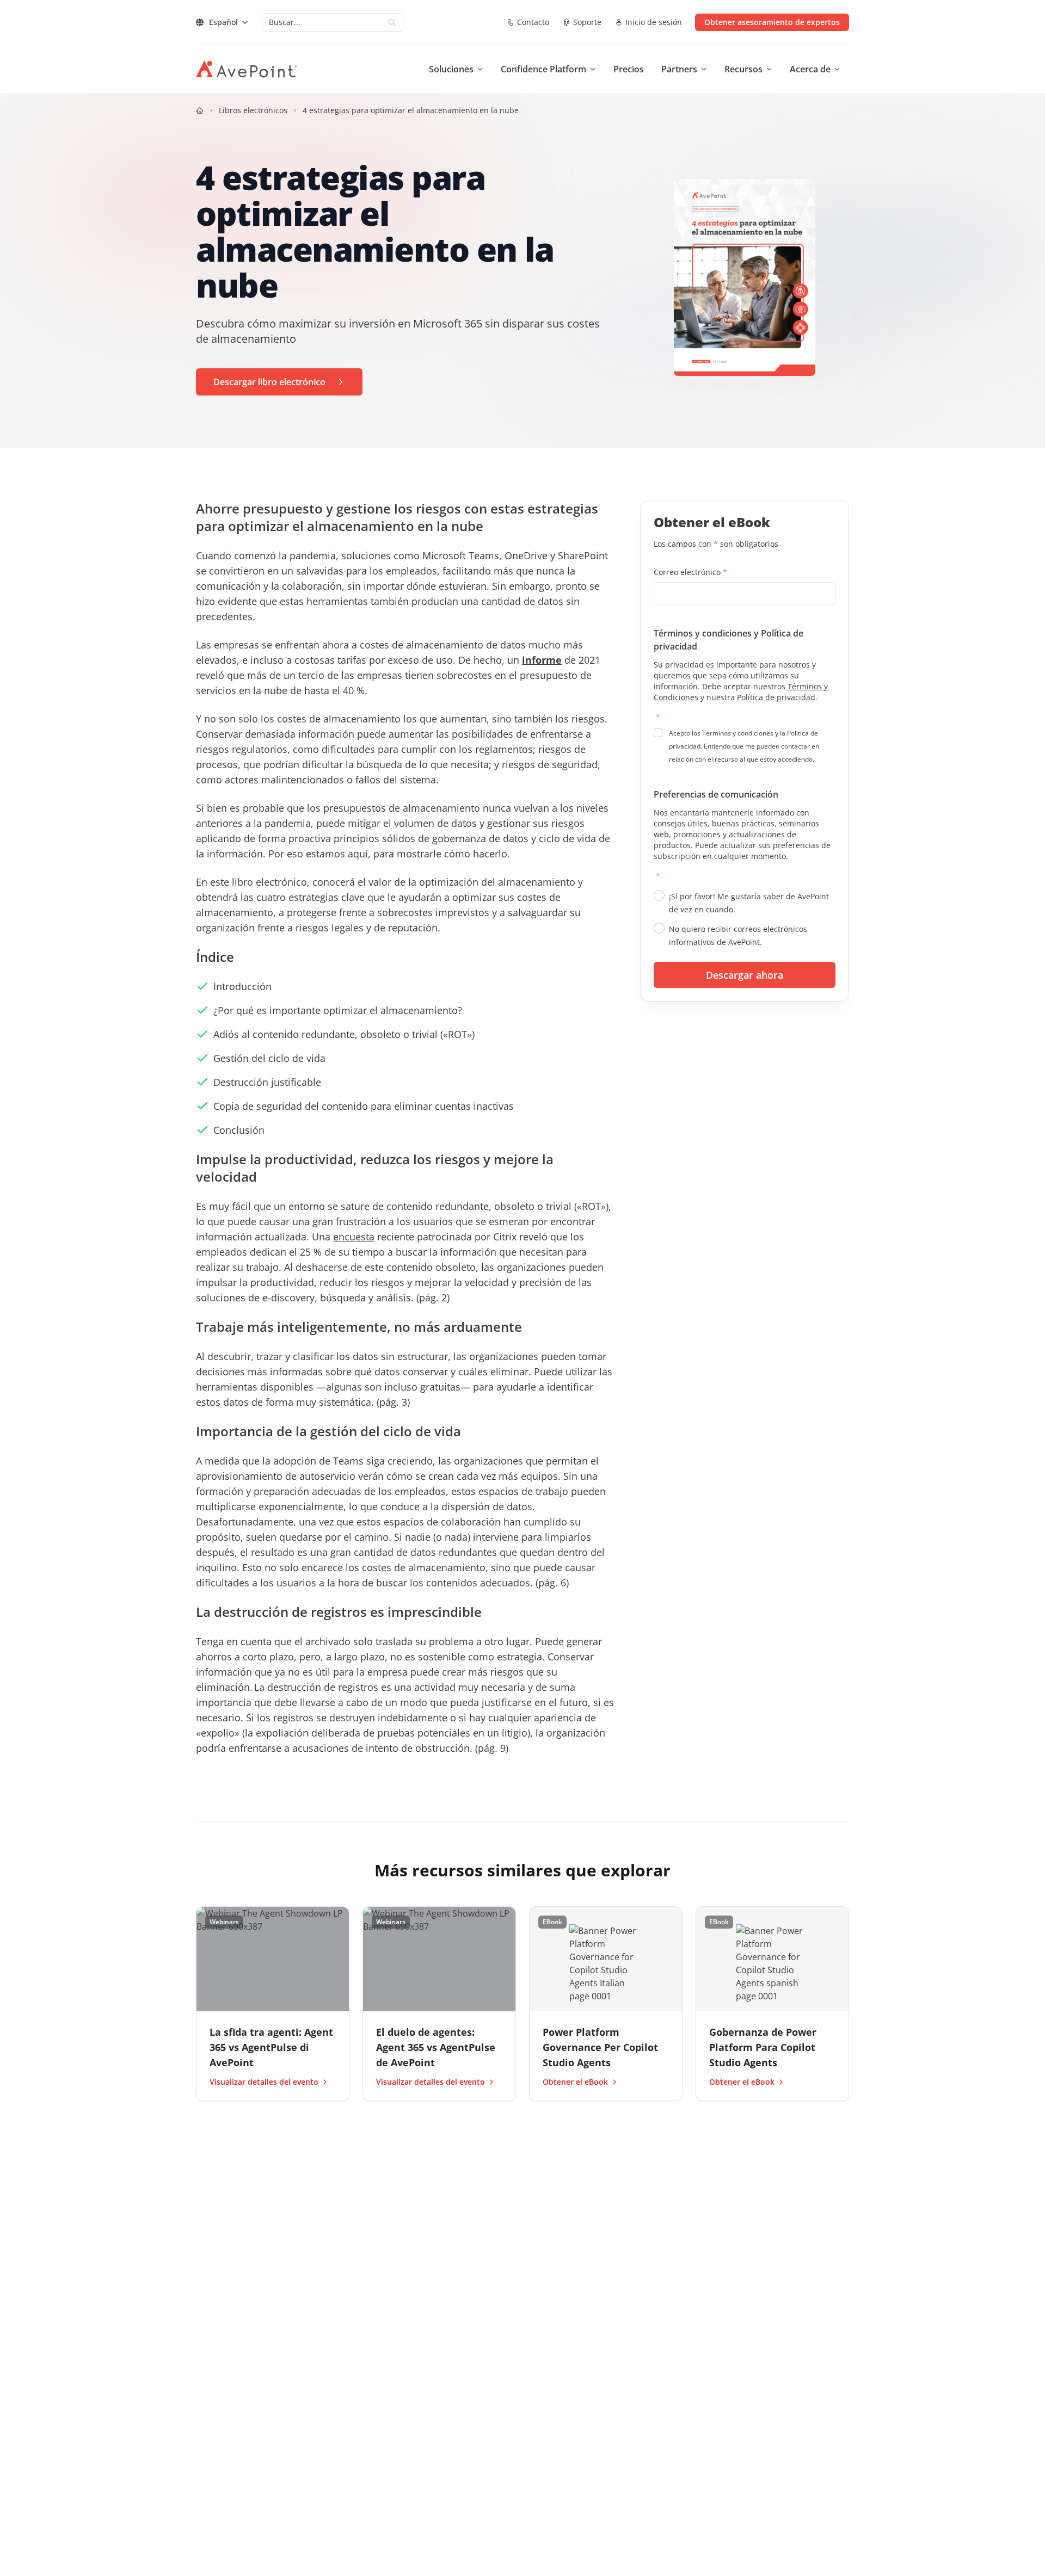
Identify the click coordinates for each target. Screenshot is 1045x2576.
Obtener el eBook (575, 2082)
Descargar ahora (745, 975)
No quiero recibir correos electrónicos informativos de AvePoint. (738, 935)
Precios (629, 69)
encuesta (354, 1237)
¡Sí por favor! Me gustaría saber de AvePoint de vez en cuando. (749, 903)
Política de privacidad (776, 697)
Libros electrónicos (253, 110)
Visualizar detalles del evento (264, 2082)
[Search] (392, 22)
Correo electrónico (690, 572)
